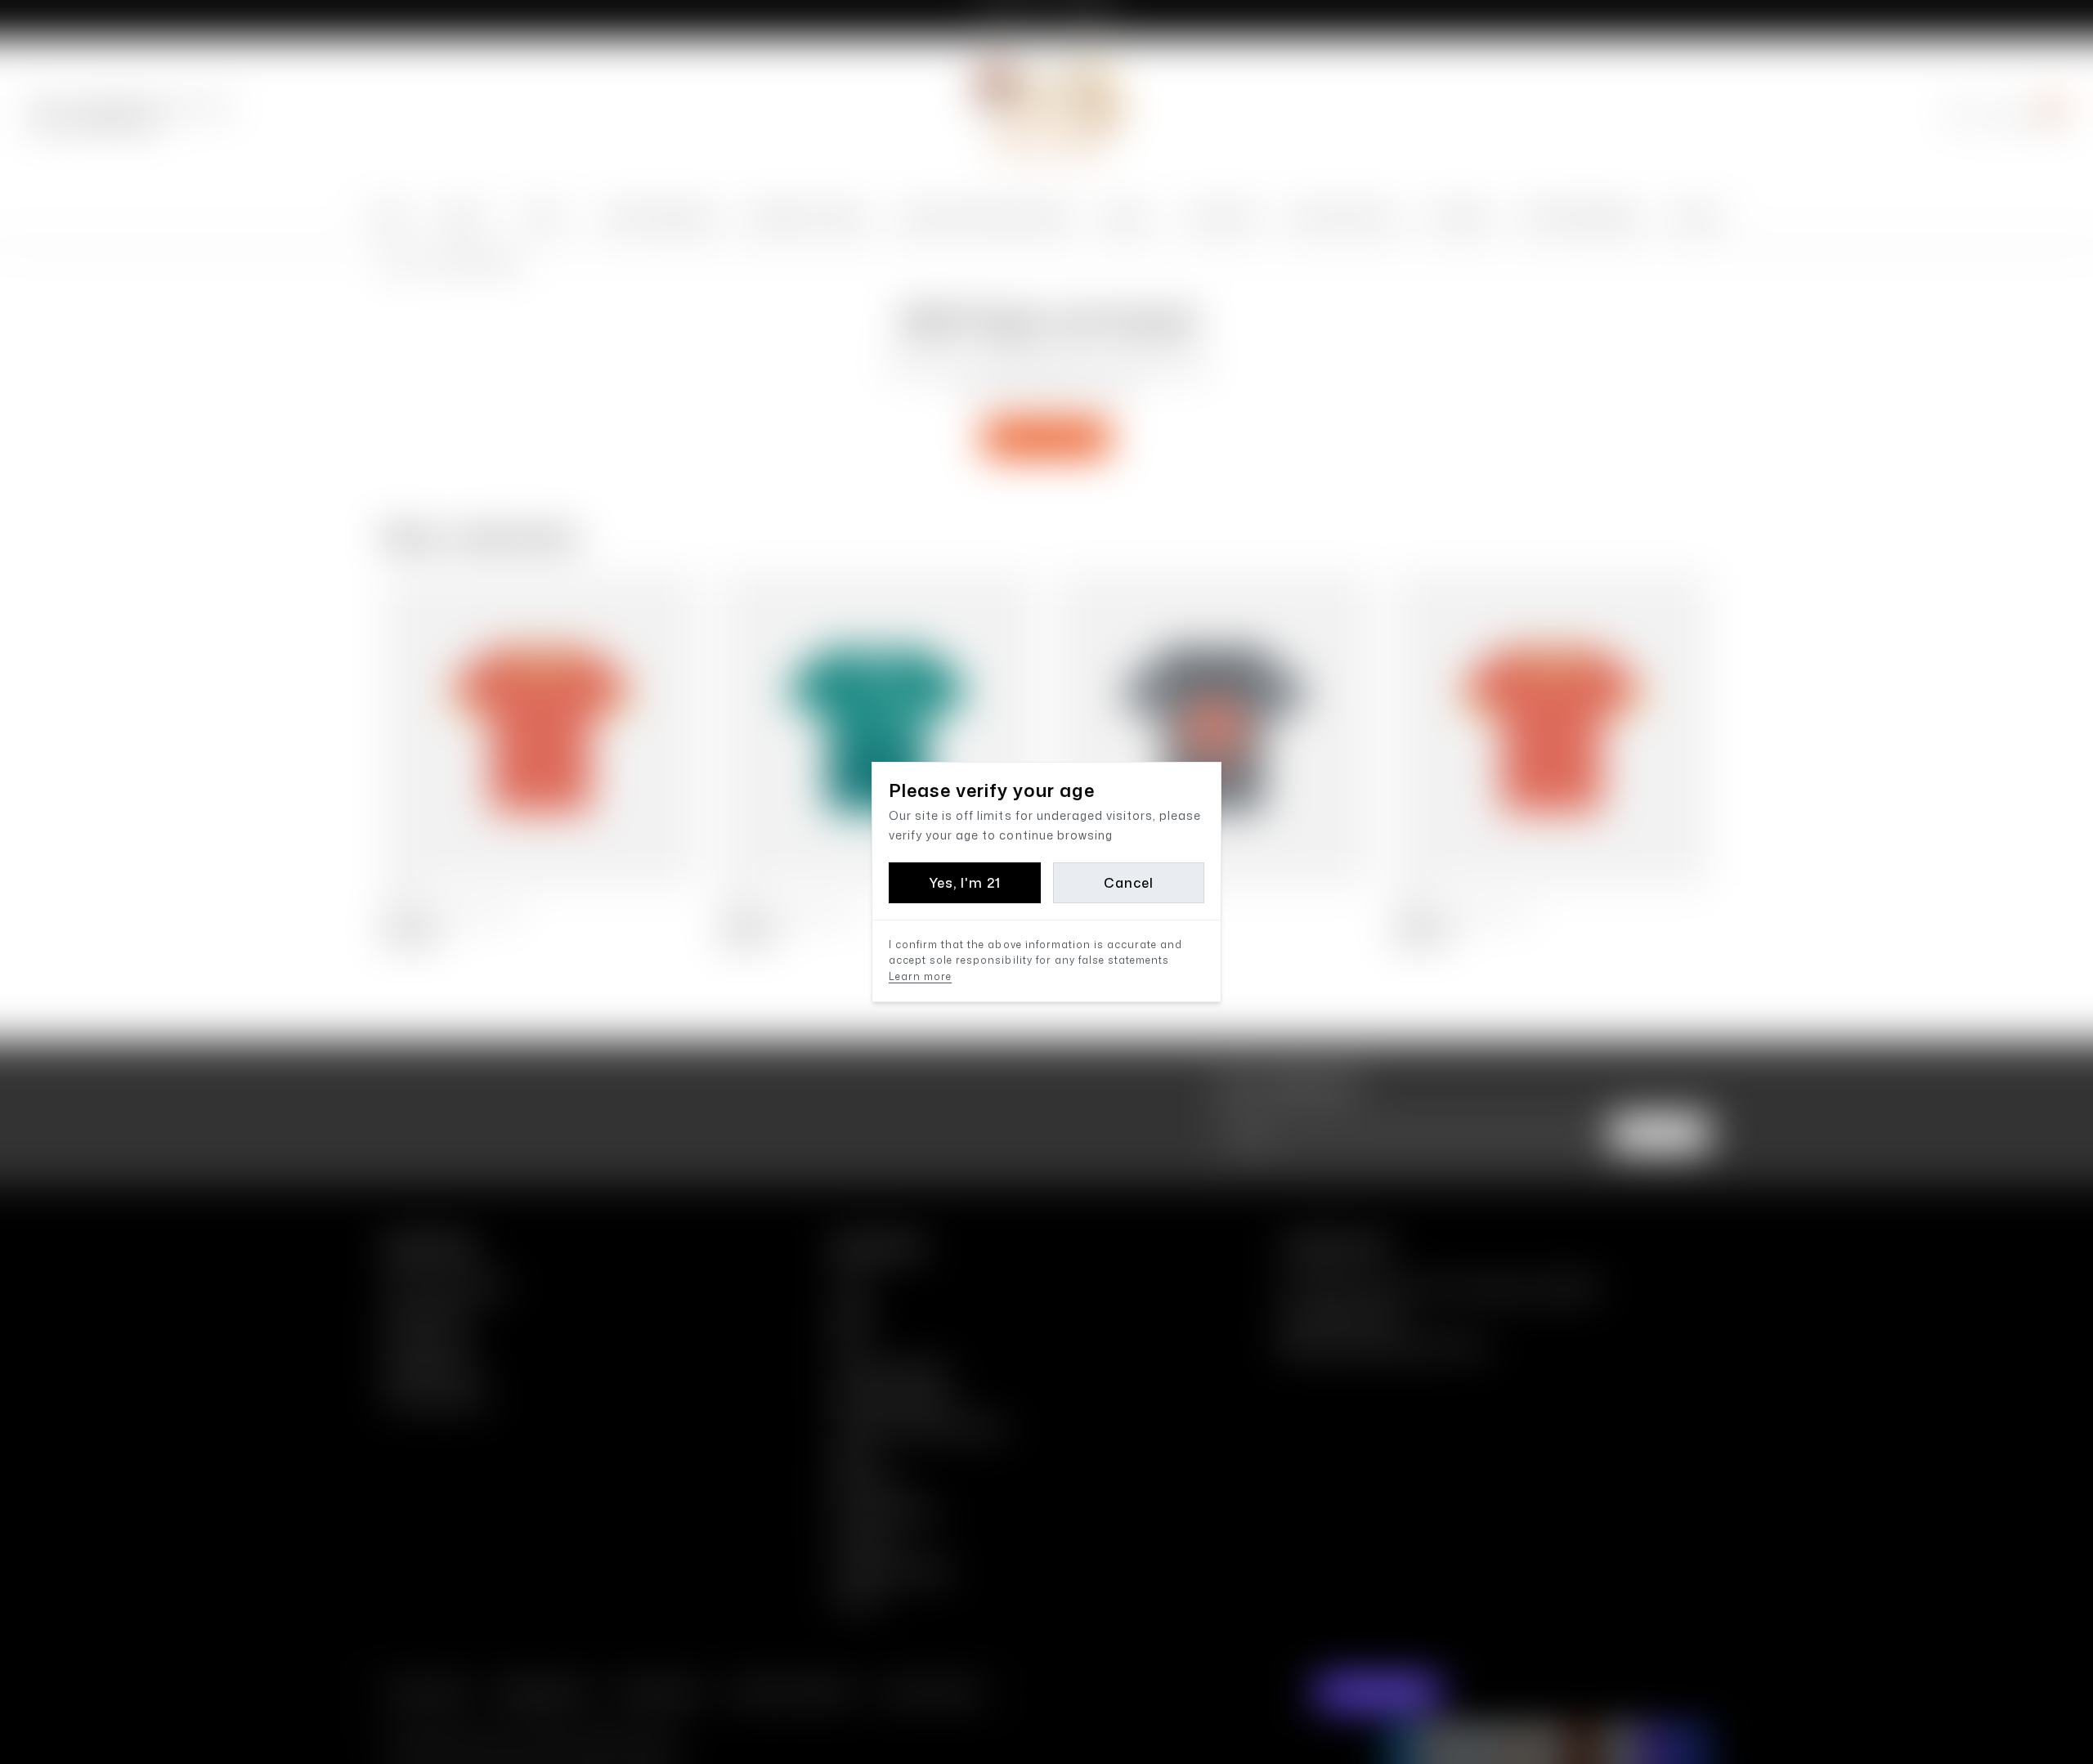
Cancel (1129, 883)
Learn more (920, 976)
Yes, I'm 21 (965, 883)
